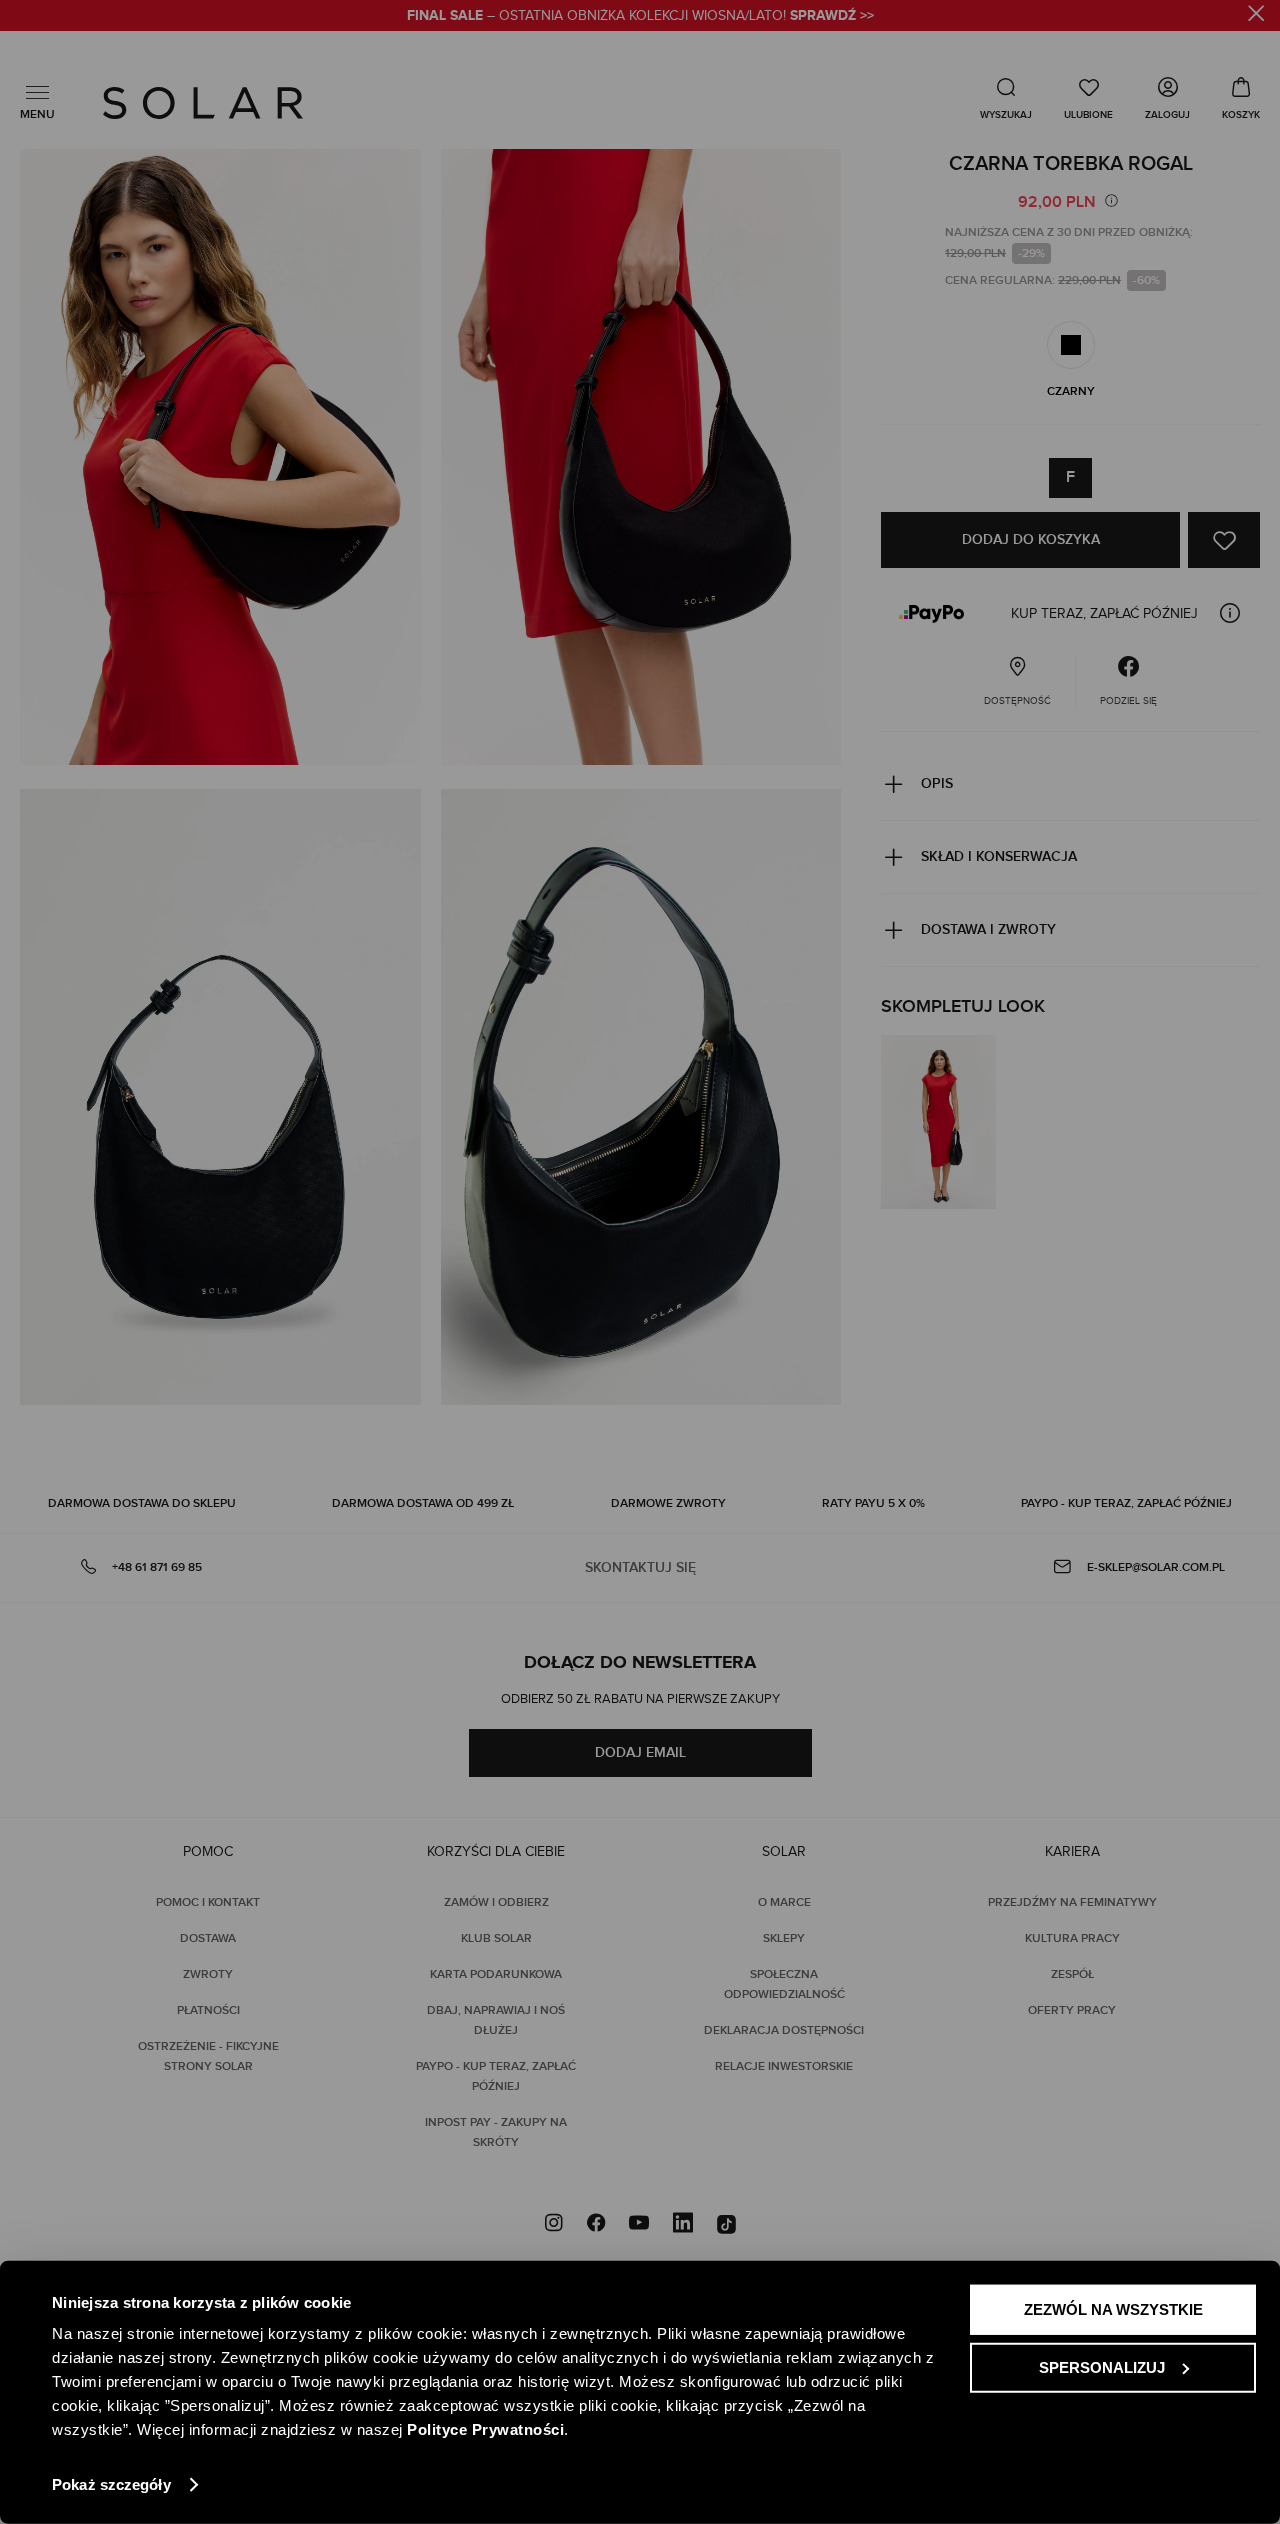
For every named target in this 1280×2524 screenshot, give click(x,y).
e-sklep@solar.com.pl (1156, 1567)
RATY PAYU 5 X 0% (873, 1503)
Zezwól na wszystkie (1113, 2309)
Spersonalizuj (1102, 2366)
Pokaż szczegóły (111, 2484)
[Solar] (203, 103)
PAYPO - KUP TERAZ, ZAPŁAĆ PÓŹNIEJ (1126, 1503)
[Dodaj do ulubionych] (1224, 540)
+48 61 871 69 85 (157, 1567)
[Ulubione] (1088, 98)
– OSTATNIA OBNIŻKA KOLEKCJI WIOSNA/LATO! (640, 16)
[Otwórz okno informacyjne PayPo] (1230, 613)
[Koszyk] (1241, 98)
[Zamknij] (1256, 16)
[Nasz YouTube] (639, 2225)
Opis (937, 783)
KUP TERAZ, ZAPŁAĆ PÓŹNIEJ (1104, 614)
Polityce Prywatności (485, 2429)
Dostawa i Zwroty (988, 929)
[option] (1071, 345)
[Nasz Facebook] (596, 2225)
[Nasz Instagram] (554, 2225)
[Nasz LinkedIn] (683, 2225)
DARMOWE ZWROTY (668, 1503)
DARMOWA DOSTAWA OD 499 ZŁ (423, 1503)
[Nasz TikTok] (726, 2225)
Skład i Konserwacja (999, 856)
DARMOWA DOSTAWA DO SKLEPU (142, 1503)
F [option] (1070, 477)
